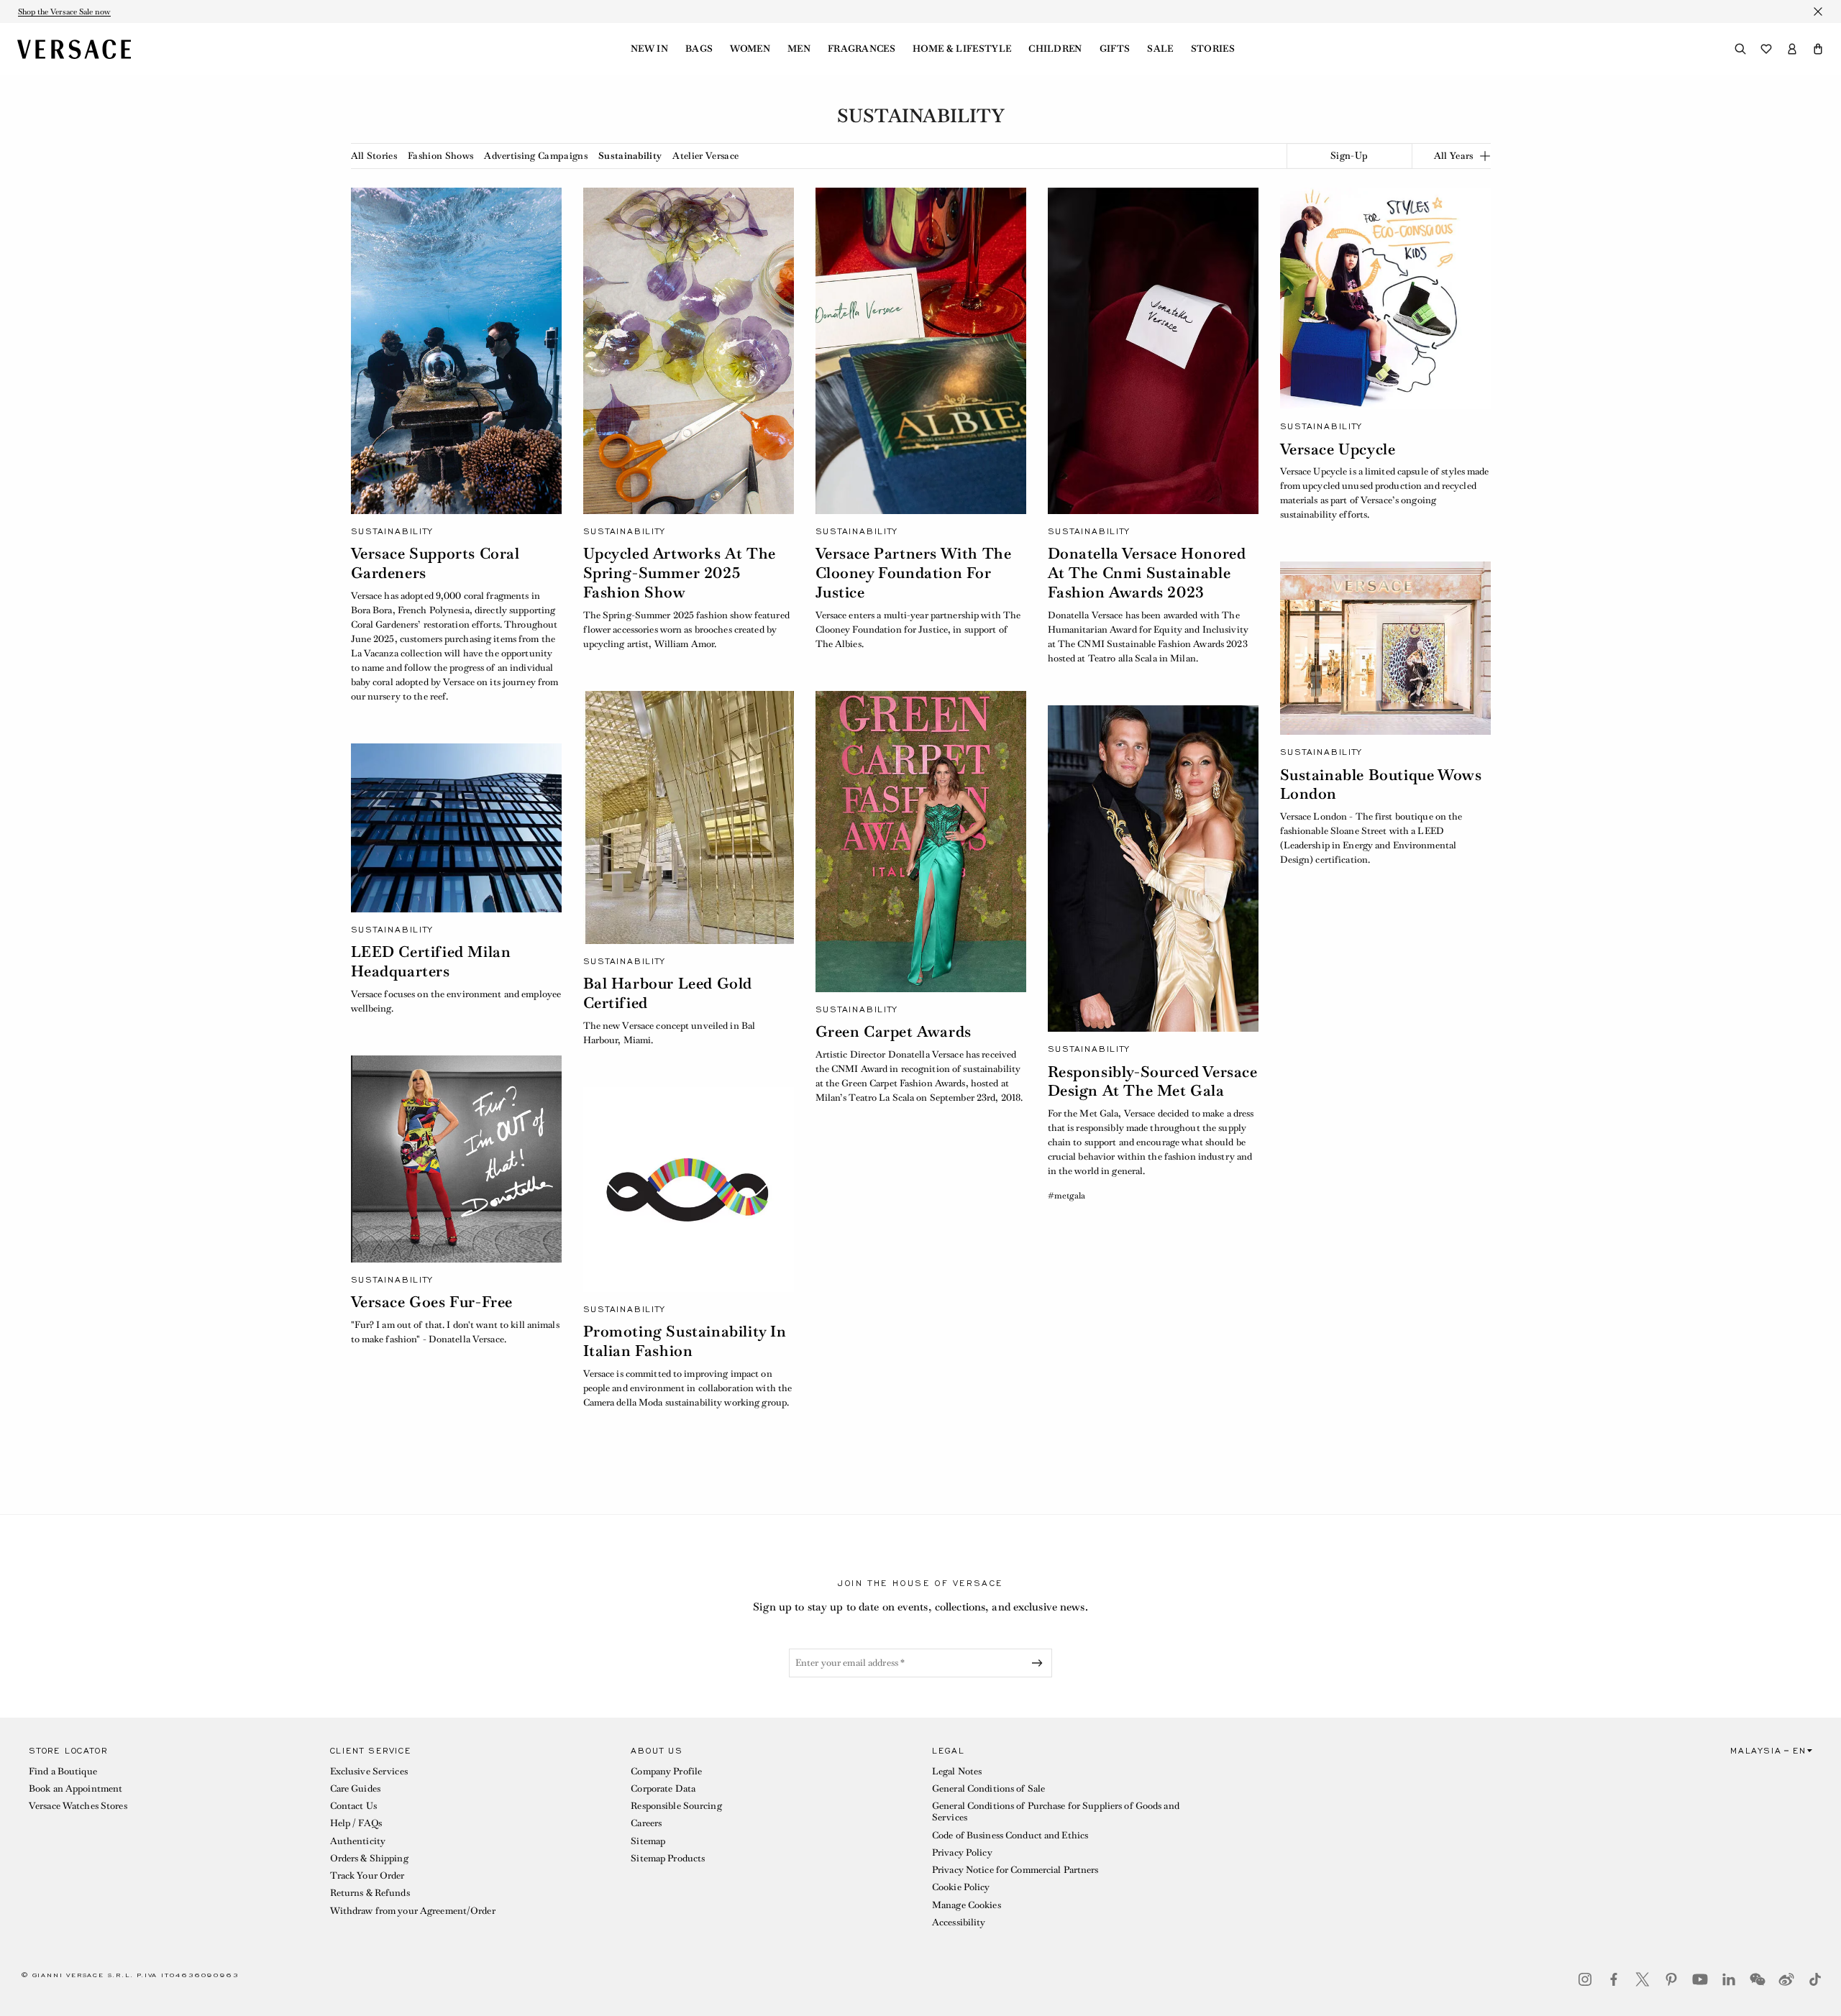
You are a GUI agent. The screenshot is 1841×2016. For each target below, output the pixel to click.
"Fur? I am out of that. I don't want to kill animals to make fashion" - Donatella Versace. (455, 1332)
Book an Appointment (76, 1788)
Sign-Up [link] (1349, 156)
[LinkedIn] (1729, 1979)
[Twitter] (1643, 1979)
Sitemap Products (668, 1858)
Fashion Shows (440, 156)
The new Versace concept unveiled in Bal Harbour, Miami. (670, 1033)
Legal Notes (957, 1771)
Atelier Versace (705, 156)
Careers (646, 1823)
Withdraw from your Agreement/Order (413, 1911)
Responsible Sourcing (676, 1806)
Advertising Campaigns (536, 156)
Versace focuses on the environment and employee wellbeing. (456, 1001)
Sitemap (648, 1841)
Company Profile (666, 1771)
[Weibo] (1786, 1979)
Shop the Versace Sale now (64, 12)
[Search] (1740, 49)
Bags (699, 49)
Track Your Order (367, 1875)
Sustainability (630, 156)
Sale (1160, 49)
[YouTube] (1700, 1979)
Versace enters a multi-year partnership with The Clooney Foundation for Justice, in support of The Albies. (918, 629)
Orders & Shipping (369, 1858)
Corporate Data (663, 1788)
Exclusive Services (369, 1771)
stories (1213, 49)
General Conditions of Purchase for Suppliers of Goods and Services (1056, 1811)
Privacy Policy (962, 1852)
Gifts (1115, 49)
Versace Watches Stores (78, 1806)
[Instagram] (1585, 1979)
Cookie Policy (961, 1887)
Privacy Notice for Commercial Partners (1015, 1870)
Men (799, 49)
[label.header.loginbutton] (1792, 49)
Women (750, 49)
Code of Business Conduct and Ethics (1010, 1835)
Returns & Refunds (370, 1893)
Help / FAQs (356, 1823)
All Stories (374, 156)
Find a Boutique (63, 1771)
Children (1055, 49)
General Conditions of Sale (988, 1788)
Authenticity (358, 1841)
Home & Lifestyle (962, 49)
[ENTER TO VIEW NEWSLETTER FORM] (1040, 1663)
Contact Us (353, 1806)
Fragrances (862, 49)
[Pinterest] (1671, 1979)
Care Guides (355, 1788)
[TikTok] (1815, 1979)
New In (649, 49)
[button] (1818, 49)
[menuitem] (649, 49)
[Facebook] (1614, 1979)
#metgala (1066, 1196)
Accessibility (959, 1922)
